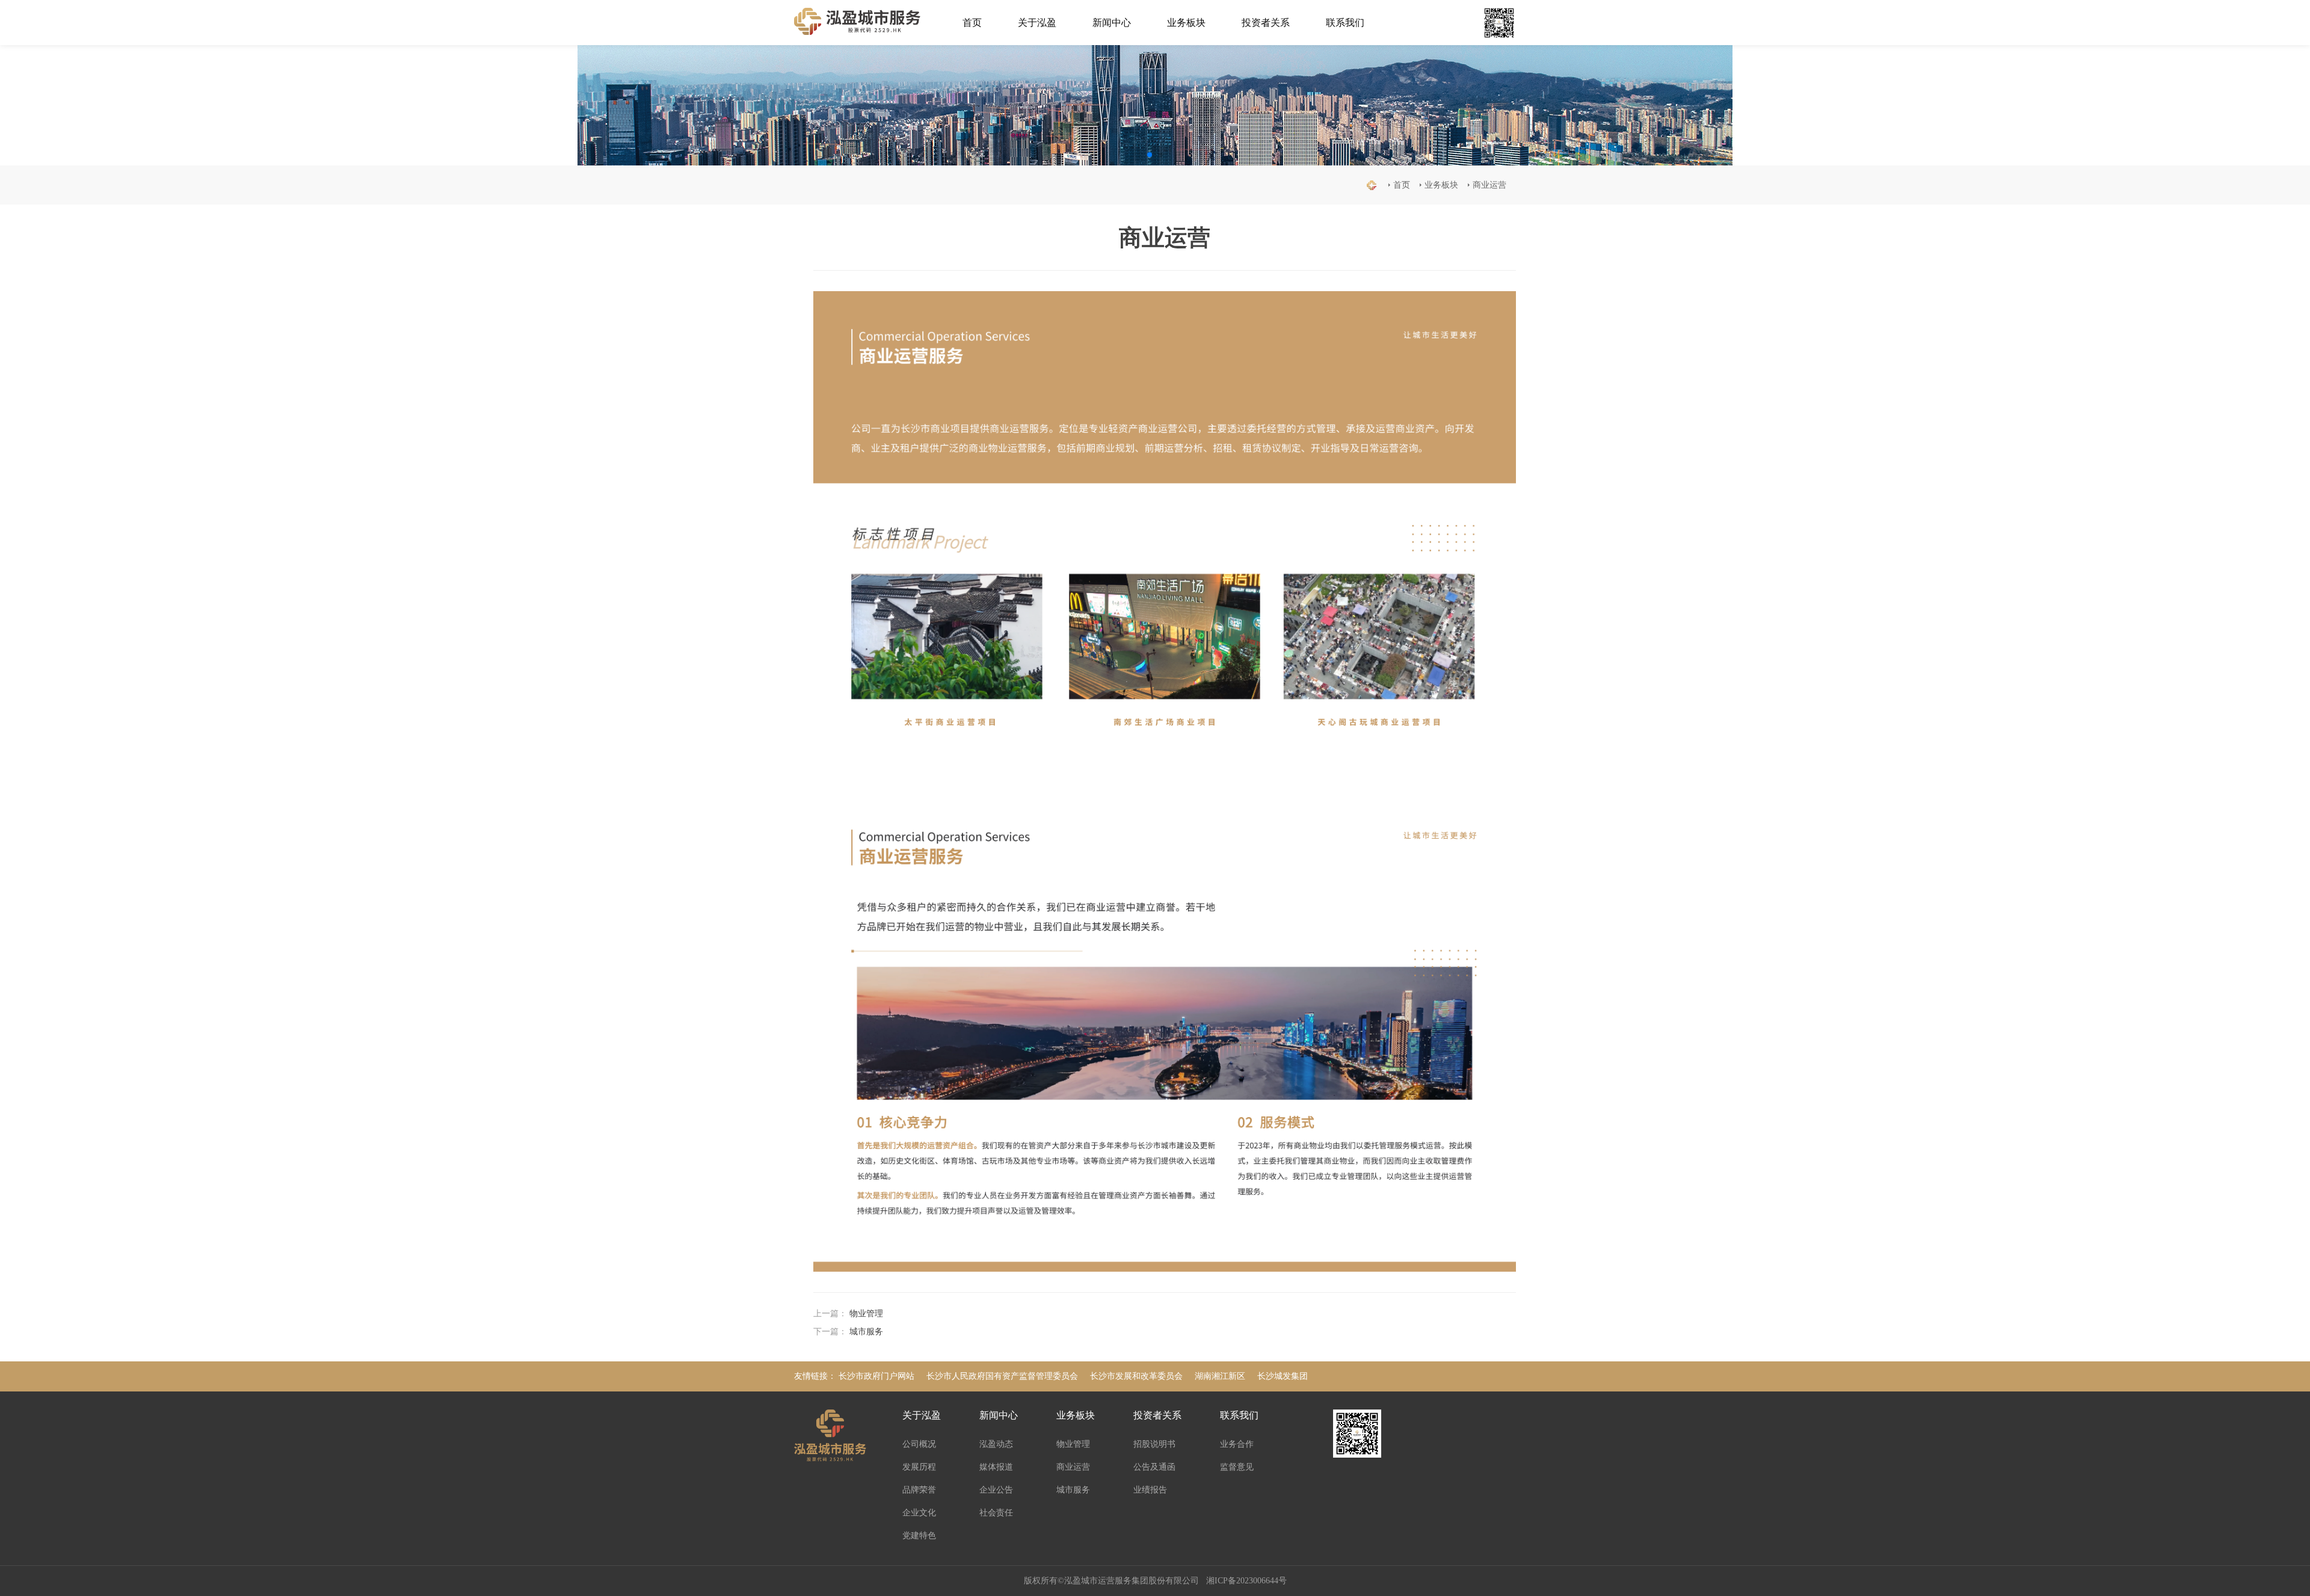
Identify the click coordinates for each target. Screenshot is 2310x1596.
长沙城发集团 (1283, 1376)
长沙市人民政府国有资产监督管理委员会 (1002, 1376)
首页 (972, 23)
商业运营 (1489, 185)
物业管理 (866, 1314)
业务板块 (1186, 23)
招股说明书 (1154, 1444)
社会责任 (996, 1513)
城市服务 (866, 1332)
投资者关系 (1266, 23)
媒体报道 (996, 1467)
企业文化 (919, 1513)
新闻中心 (1112, 23)
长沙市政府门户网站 (876, 1376)
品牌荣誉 (919, 1490)
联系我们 (1345, 23)
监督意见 (1237, 1467)
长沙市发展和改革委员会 (1136, 1376)
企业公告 (996, 1490)
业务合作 (1237, 1444)
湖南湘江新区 (1220, 1376)
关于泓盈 (1037, 23)
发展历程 (919, 1467)
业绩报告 (1150, 1490)
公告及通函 (1154, 1467)
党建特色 (919, 1536)
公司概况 (919, 1444)
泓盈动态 (996, 1444)
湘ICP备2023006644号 (1246, 1581)
